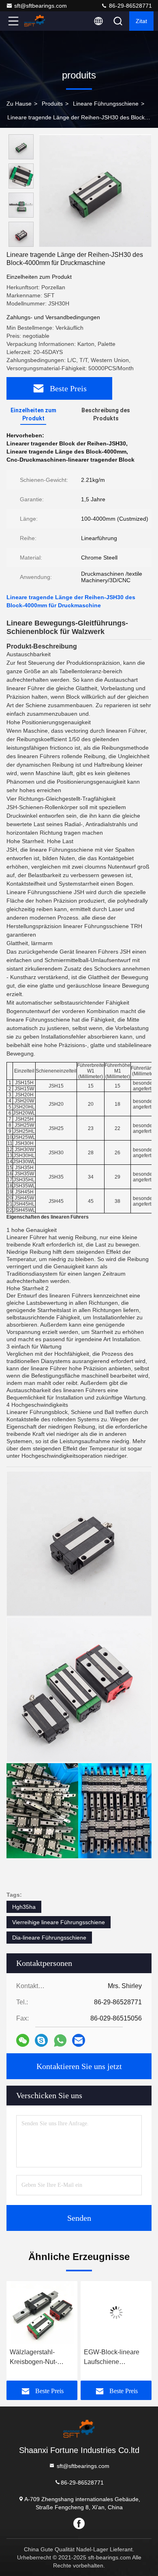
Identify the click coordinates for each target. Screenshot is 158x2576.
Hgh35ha (24, 1907)
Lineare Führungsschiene (106, 104)
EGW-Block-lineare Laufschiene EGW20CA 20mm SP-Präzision (116, 2358)
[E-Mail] (79, 2040)
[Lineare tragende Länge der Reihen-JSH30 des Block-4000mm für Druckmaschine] (95, 191)
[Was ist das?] (60, 2041)
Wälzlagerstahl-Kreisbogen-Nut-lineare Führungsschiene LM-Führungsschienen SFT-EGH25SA (41, 2358)
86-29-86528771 (130, 6)
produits (52, 104)
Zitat (141, 21)
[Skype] (41, 2040)
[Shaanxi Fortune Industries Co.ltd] (40, 21)
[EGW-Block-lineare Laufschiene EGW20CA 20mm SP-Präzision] (116, 2313)
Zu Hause (19, 104)
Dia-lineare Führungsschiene (49, 1938)
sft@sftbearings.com (41, 6)
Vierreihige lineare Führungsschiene (59, 1922)
